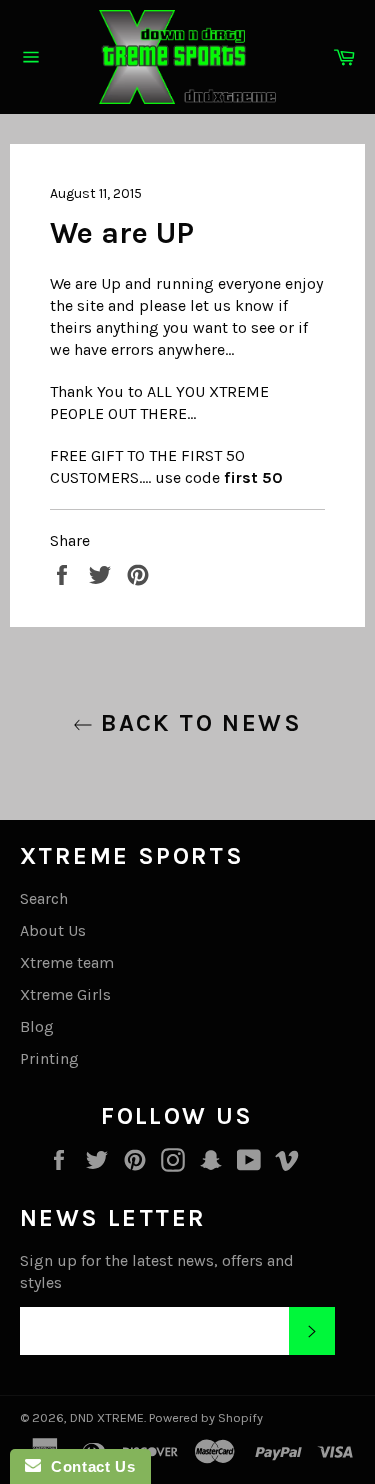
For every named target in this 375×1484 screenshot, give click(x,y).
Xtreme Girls (65, 994)
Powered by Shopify (206, 1417)
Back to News (197, 723)
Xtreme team (67, 962)
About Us (53, 930)
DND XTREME (107, 1417)
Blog (37, 1026)
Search (44, 898)
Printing (49, 1058)
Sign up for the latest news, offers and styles (157, 1271)
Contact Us (88, 1466)
